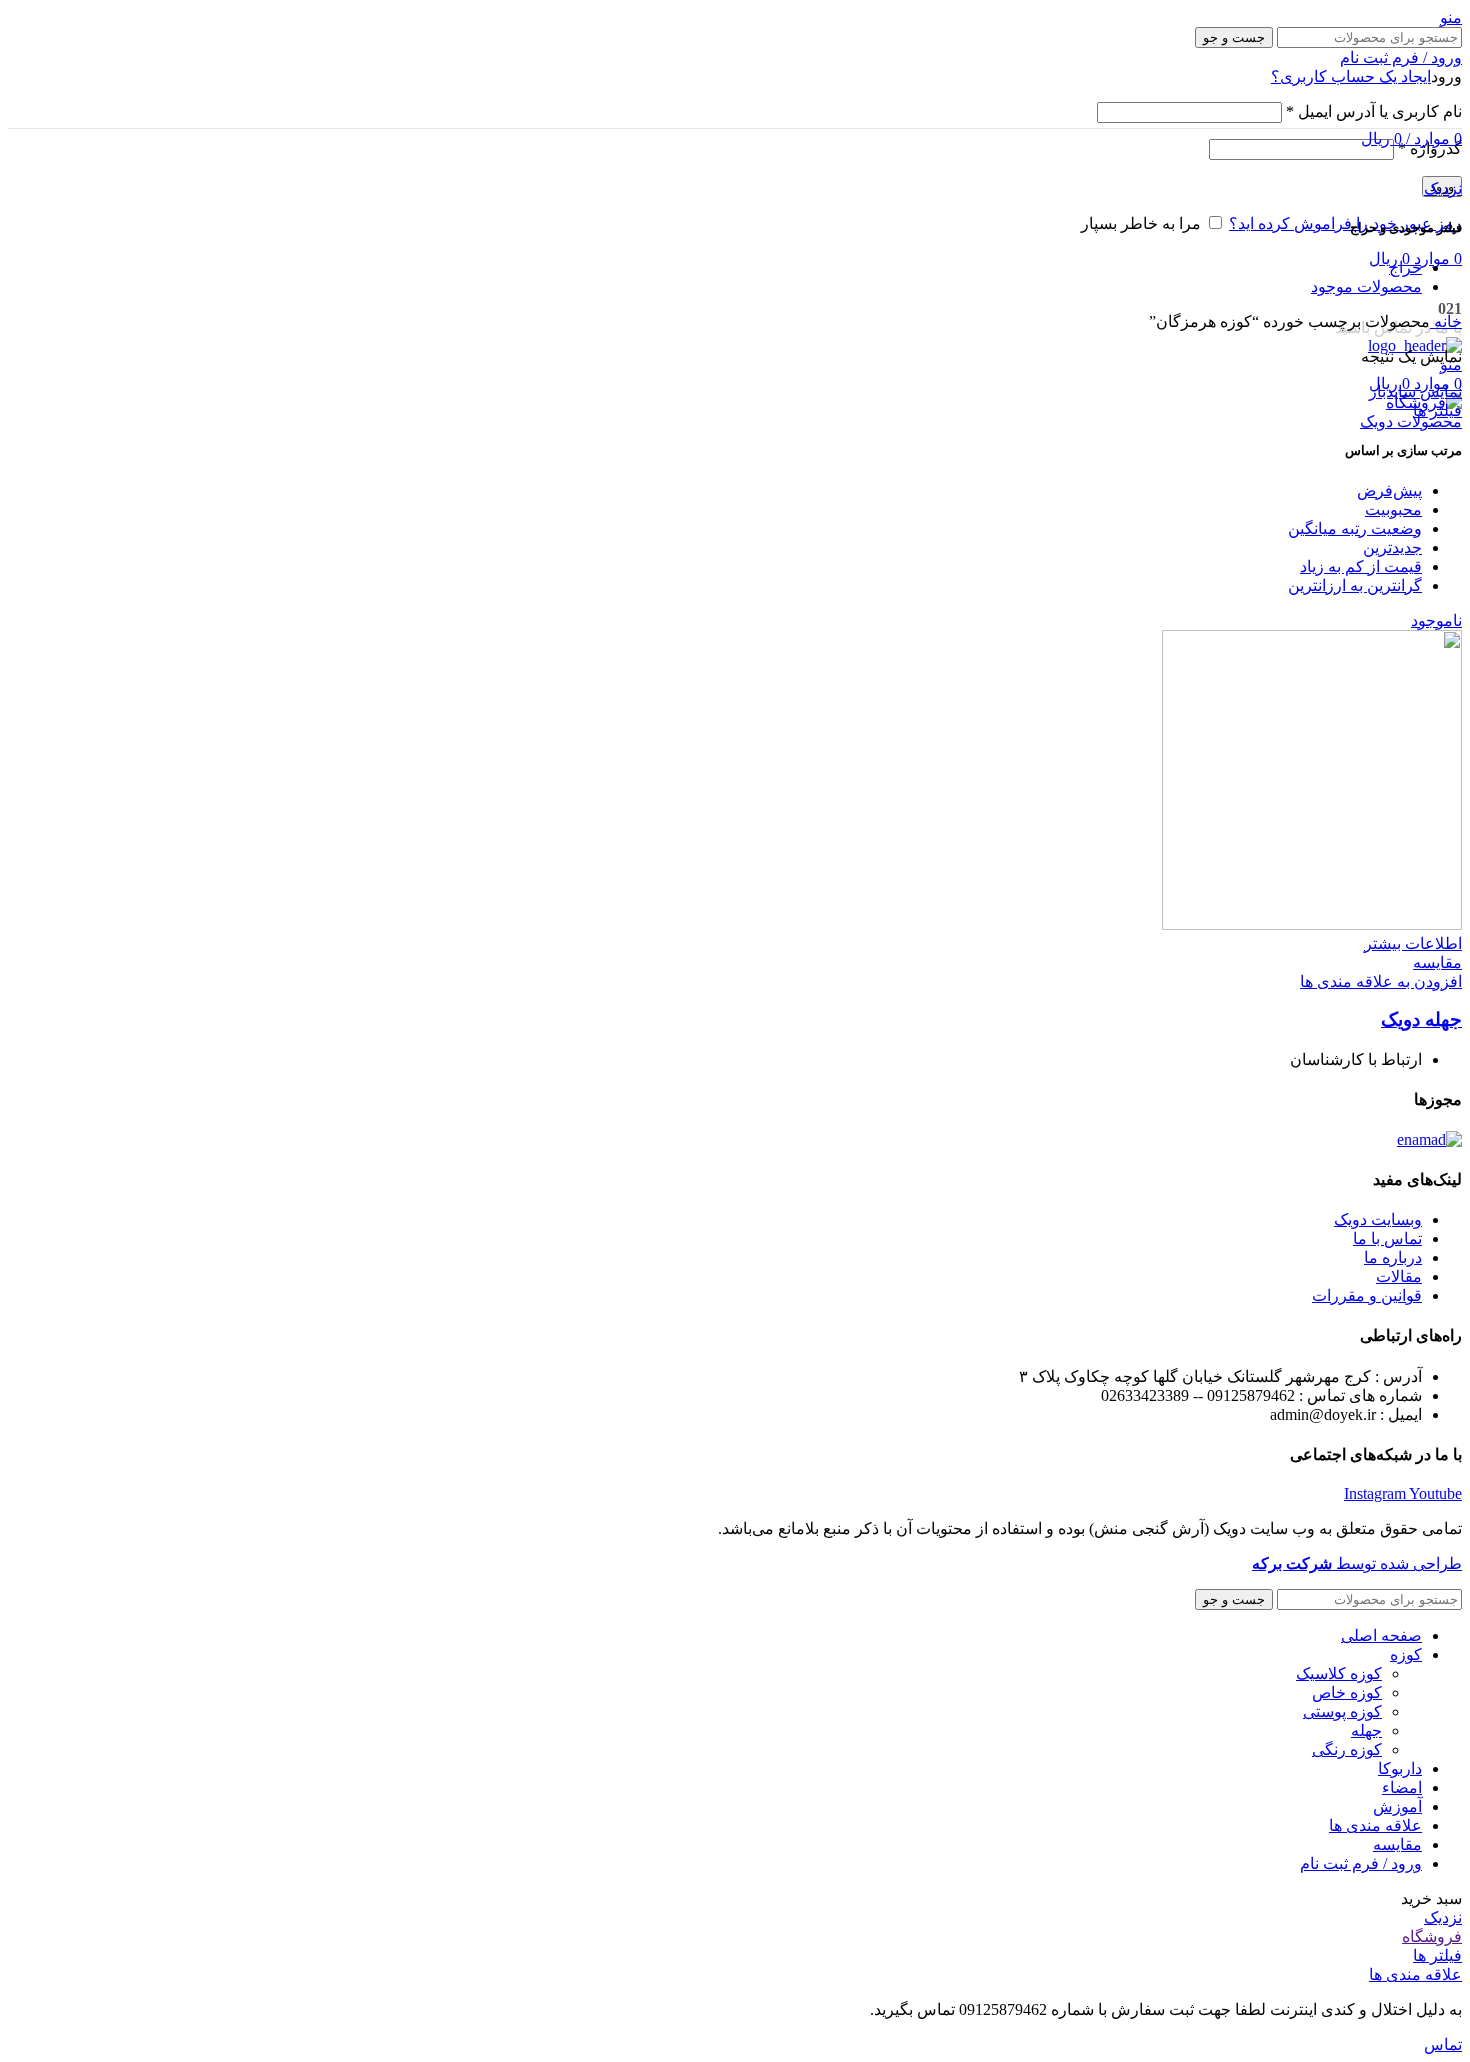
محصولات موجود (1366, 286)
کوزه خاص (1347, 1692)
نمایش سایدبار (1415, 391)
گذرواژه (1430, 148)
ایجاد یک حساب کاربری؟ (1351, 76)
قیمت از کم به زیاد (1361, 566)
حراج (1405, 267)
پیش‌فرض (1389, 490)
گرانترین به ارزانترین (1355, 585)
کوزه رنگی (1347, 1749)
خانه (1446, 321)
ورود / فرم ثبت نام (1361, 1863)
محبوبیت (1393, 509)
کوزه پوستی (1342, 1711)
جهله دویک (1421, 1019)
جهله (1366, 1730)
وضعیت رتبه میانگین (1355, 528)
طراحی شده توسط (1357, 1563)
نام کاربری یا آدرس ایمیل (1374, 111)
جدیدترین (1392, 547)
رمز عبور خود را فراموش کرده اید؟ (1345, 223)
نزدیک (1443, 188)
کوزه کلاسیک (1339, 1673)
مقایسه (1397, 1844)
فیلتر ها (1437, 410)
